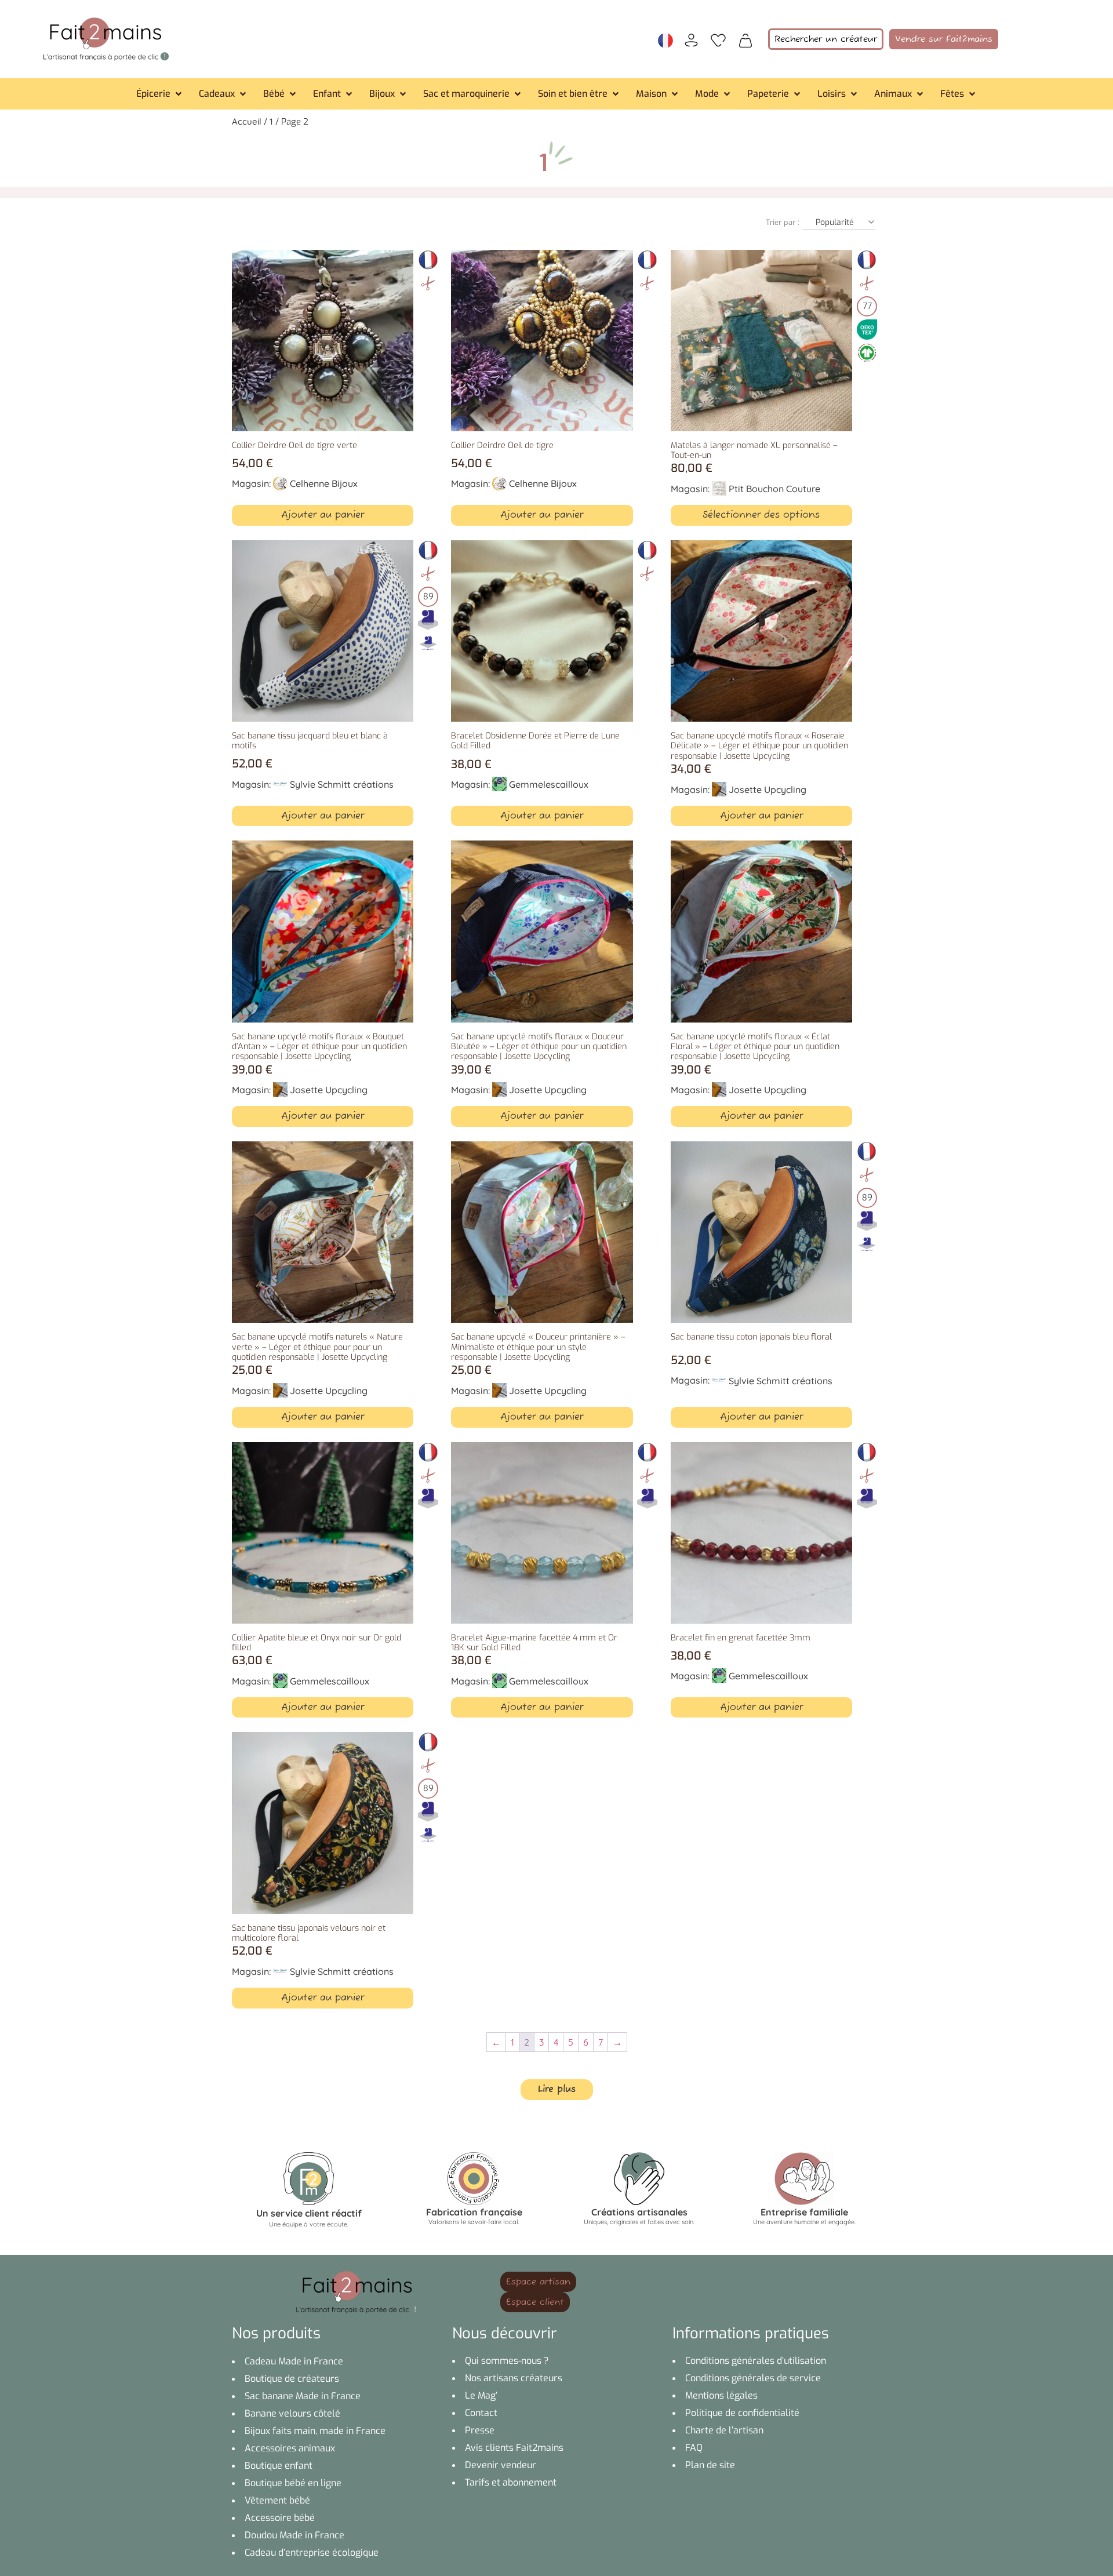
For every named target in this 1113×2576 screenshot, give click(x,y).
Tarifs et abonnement (511, 2482)
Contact (481, 2413)
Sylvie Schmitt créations (342, 784)
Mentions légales (721, 2395)
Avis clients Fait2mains (514, 2448)
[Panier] (745, 39)
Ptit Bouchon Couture (774, 489)
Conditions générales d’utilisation (756, 2361)
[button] (160, 94)
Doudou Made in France (294, 2535)
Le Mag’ (481, 2395)
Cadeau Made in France (294, 2361)
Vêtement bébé (277, 2500)
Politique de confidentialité (742, 2413)
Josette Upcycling (768, 789)
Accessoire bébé (280, 2518)
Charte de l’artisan (724, 2430)
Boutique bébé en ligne (293, 2483)
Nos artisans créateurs (514, 2378)
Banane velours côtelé (292, 2413)
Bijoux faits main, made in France (315, 2431)
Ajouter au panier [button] (323, 515)
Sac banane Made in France (303, 2396)
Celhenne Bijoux (324, 483)
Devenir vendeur (501, 2465)
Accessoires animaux (290, 2448)
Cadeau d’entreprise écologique (312, 2553)
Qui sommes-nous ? (507, 2361)
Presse (480, 2430)
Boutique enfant (279, 2466)
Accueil (247, 121)
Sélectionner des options (761, 515)
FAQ (694, 2448)
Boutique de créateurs (292, 2379)
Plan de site (710, 2465)
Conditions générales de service (753, 2378)
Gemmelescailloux (549, 784)
